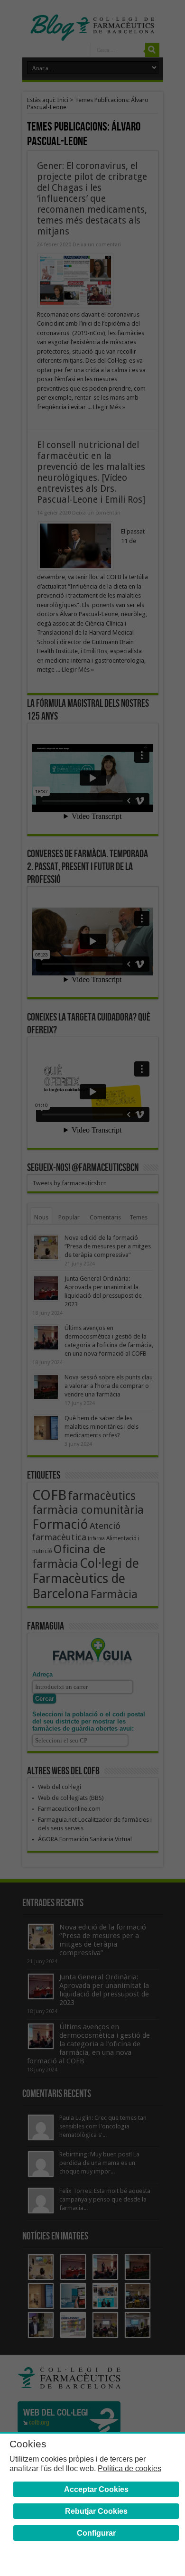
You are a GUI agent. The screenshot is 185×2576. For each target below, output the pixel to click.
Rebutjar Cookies (96, 2511)
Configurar (96, 2533)
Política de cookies (129, 2468)
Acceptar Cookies (96, 2489)
